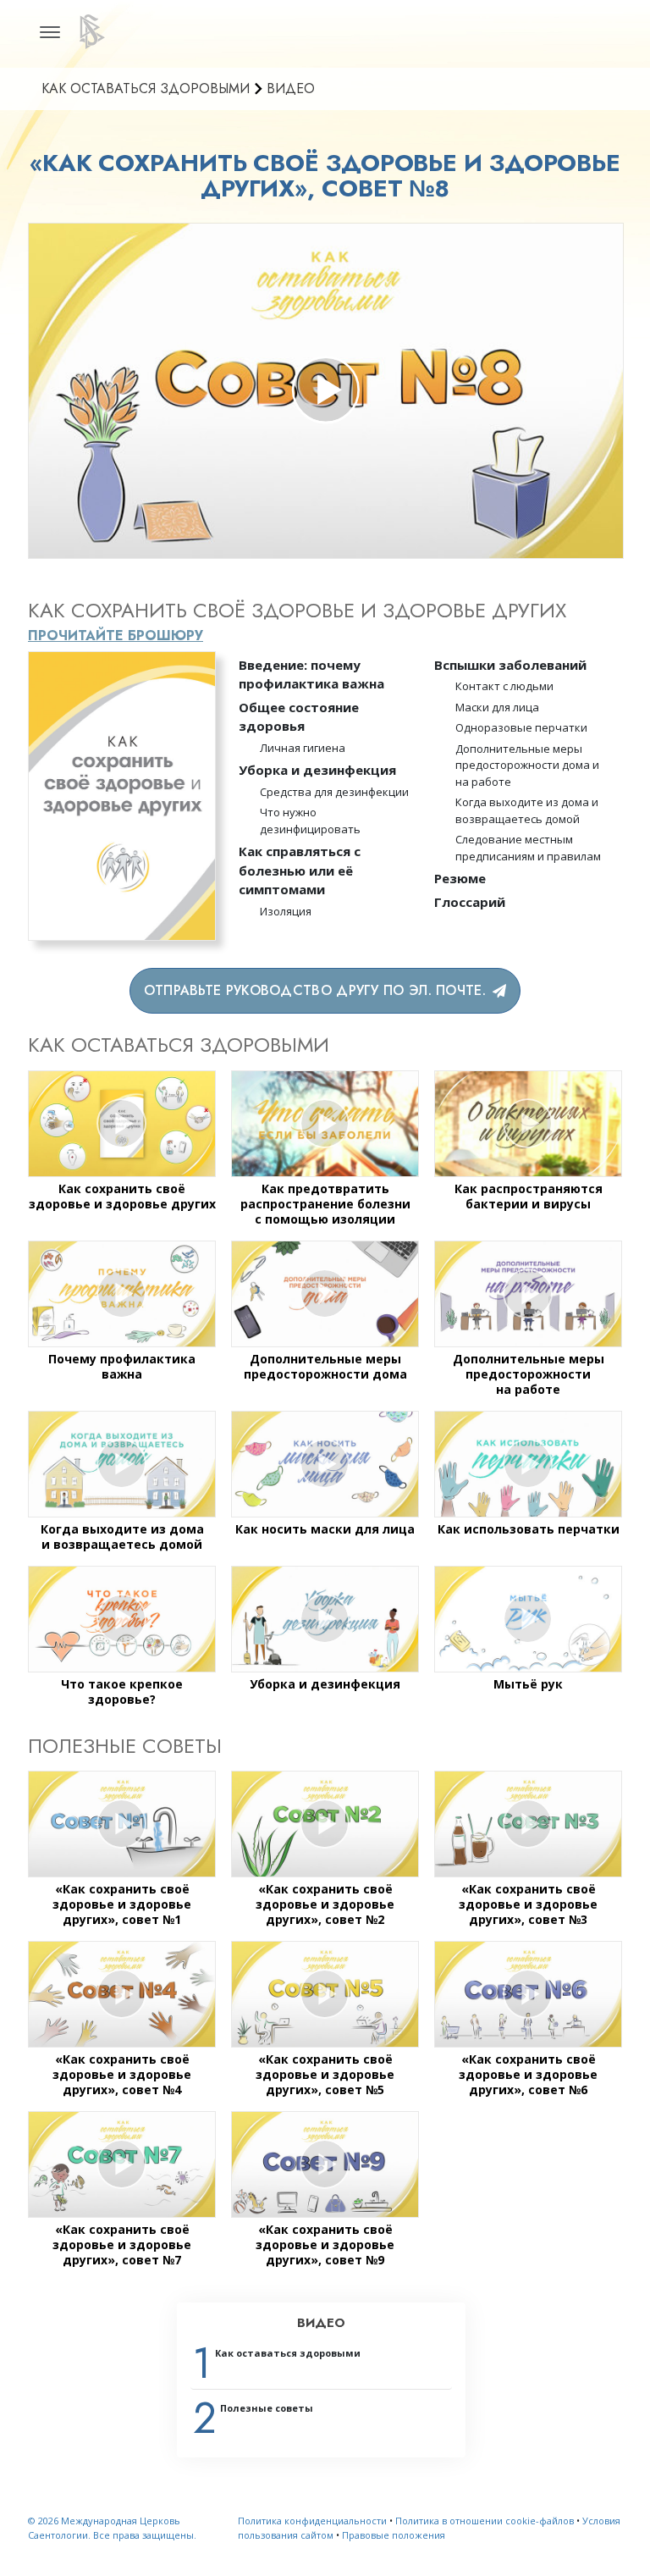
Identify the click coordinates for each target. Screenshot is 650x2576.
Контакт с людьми (504, 686)
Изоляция (286, 911)
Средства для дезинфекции (334, 792)
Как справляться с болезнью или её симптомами (300, 870)
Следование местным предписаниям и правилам (528, 848)
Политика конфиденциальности (312, 2521)
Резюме (460, 878)
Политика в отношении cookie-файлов (485, 2521)
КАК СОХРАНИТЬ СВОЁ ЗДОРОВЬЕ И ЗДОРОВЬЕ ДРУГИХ (297, 610)
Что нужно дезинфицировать (310, 821)
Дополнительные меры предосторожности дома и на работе (527, 765)
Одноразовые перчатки (521, 727)
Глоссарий (470, 902)
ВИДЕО (321, 2323)
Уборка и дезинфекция (317, 770)
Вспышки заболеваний (510, 665)
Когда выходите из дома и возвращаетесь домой (527, 810)
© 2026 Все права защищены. (112, 2528)
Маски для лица (497, 707)
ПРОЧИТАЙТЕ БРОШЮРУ (116, 636)
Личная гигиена (303, 748)
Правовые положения (394, 2535)
